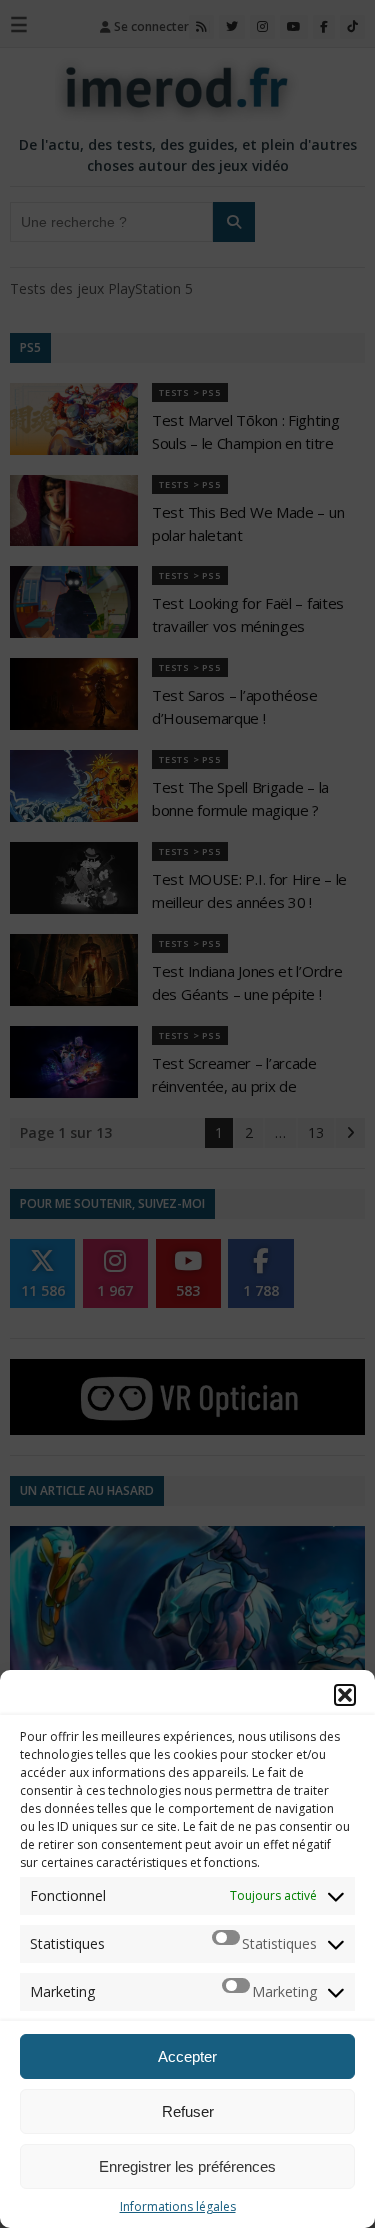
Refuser (188, 2111)
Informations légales (178, 2206)
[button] (345, 1695)
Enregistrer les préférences (187, 2166)
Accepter (187, 2056)
